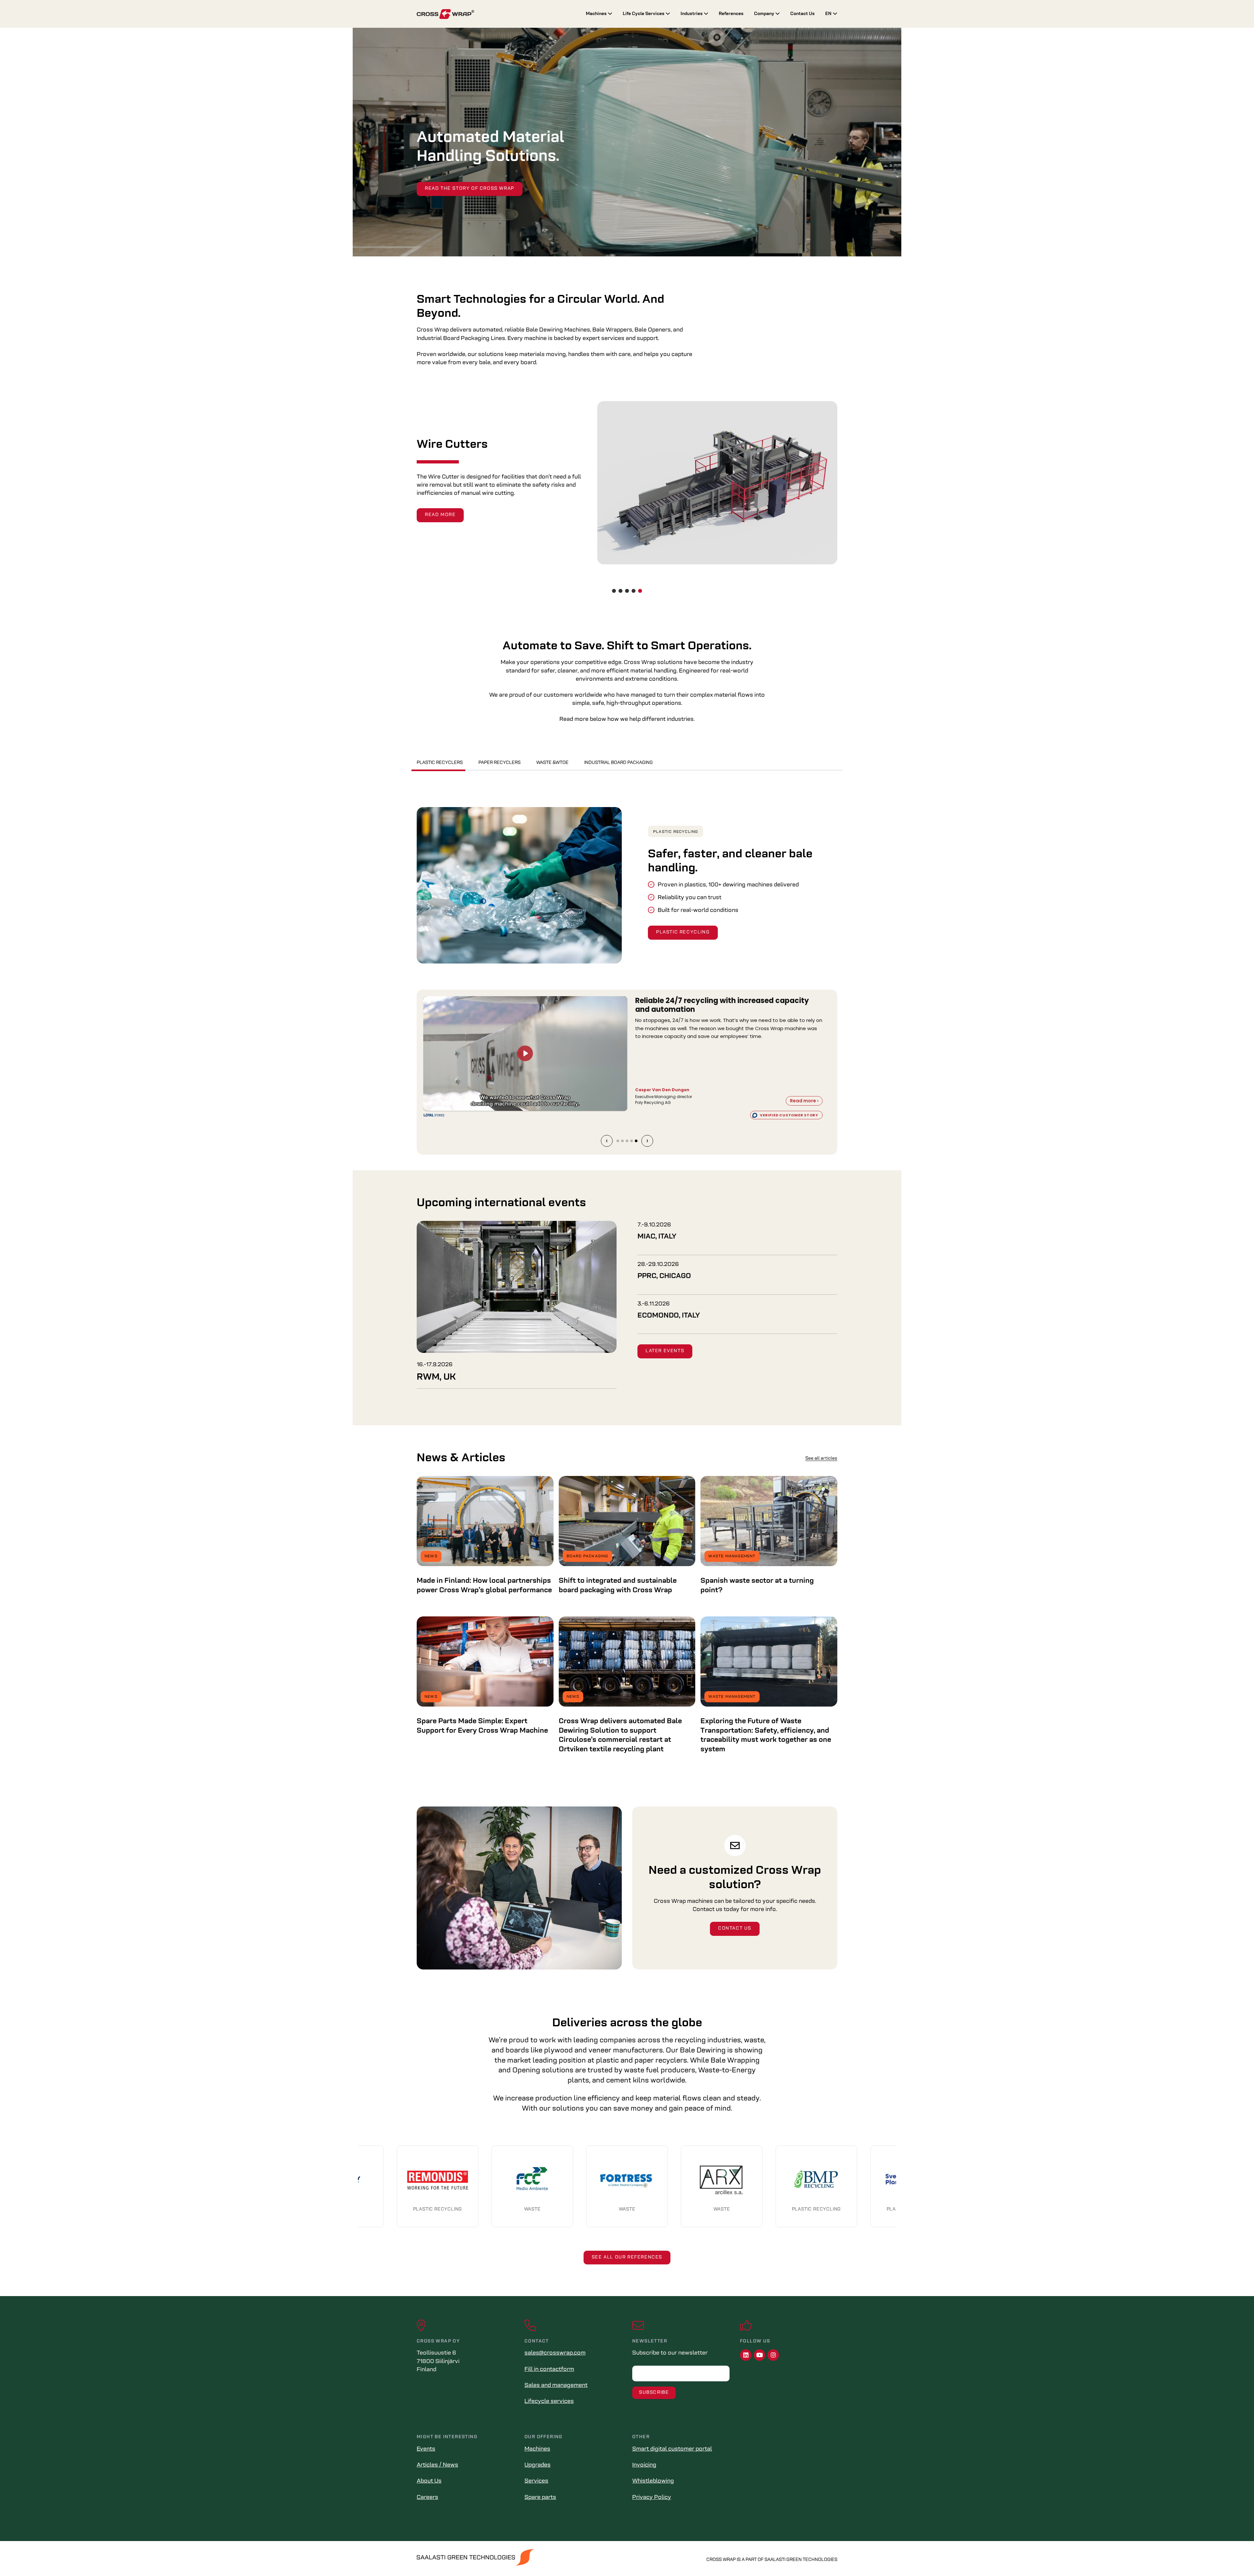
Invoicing (644, 2465)
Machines (597, 14)
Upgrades (538, 2465)
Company (765, 14)
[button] (614, 591)
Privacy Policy (652, 2498)
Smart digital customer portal (672, 2449)
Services (536, 2481)
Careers (427, 2498)
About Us (429, 2481)
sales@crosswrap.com (555, 2353)
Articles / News (437, 2465)
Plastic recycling (675, 832)
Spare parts (540, 2498)
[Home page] (496, 14)
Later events (665, 1351)
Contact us (735, 1928)
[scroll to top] (1235, 2557)
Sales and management (556, 2386)
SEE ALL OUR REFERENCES (627, 2257)
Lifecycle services (549, 2402)
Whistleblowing (653, 2481)
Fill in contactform (549, 2370)
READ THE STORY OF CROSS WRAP (470, 189)
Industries (692, 14)
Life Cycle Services (644, 14)
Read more (440, 511)
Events (426, 2449)
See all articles (821, 1458)
